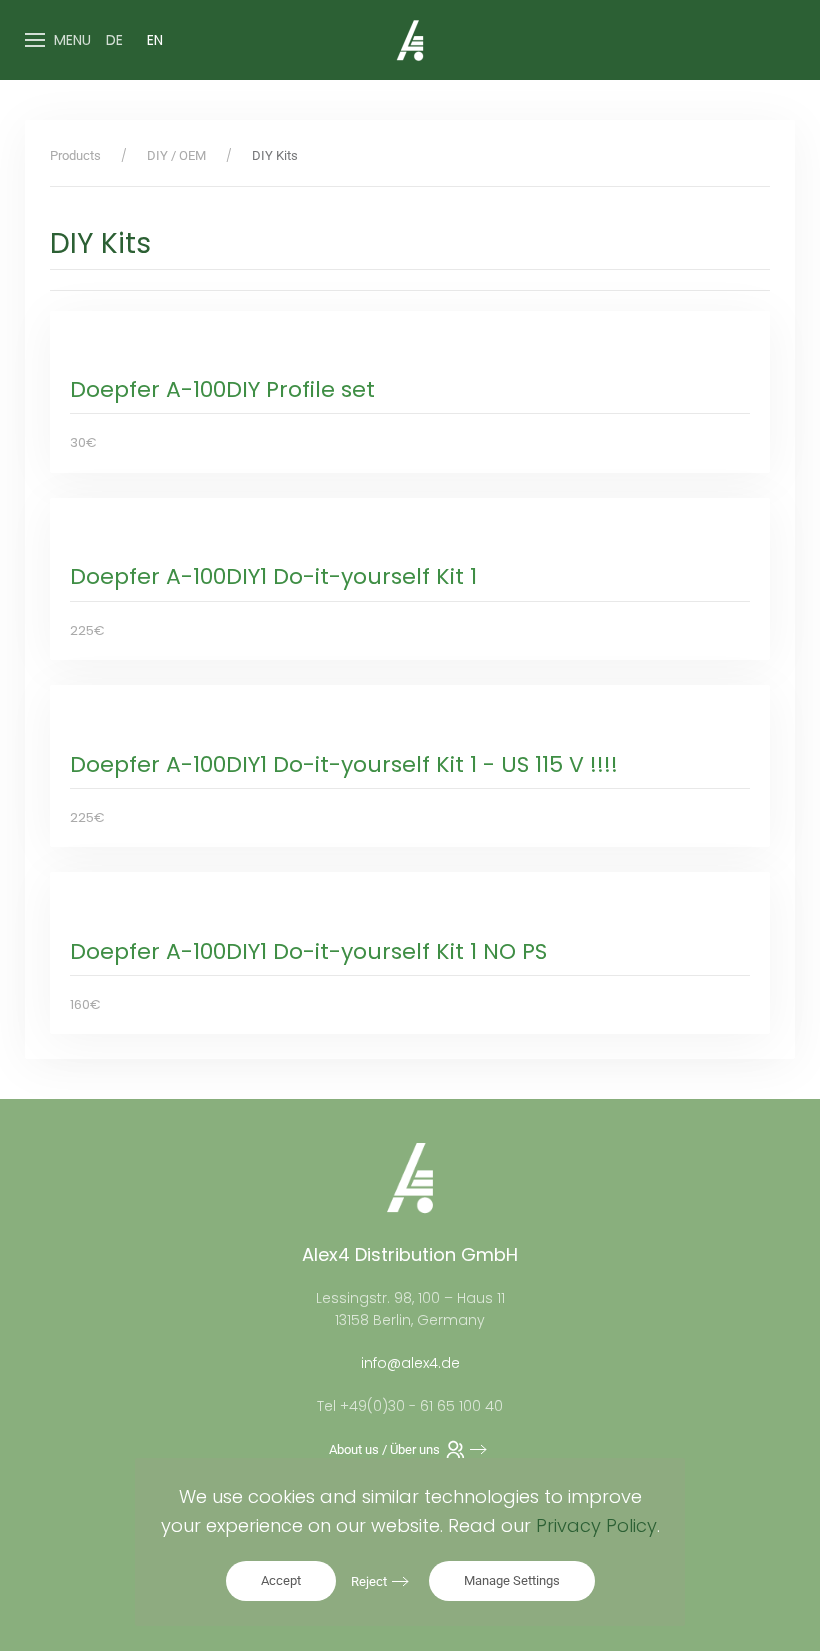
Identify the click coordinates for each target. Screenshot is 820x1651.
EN (155, 40)
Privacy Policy (596, 1525)
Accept (281, 1580)
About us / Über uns (384, 1449)
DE (114, 40)
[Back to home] (410, 40)
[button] (58, 40)
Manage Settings (512, 1580)
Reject (369, 1581)
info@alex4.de (410, 1363)
